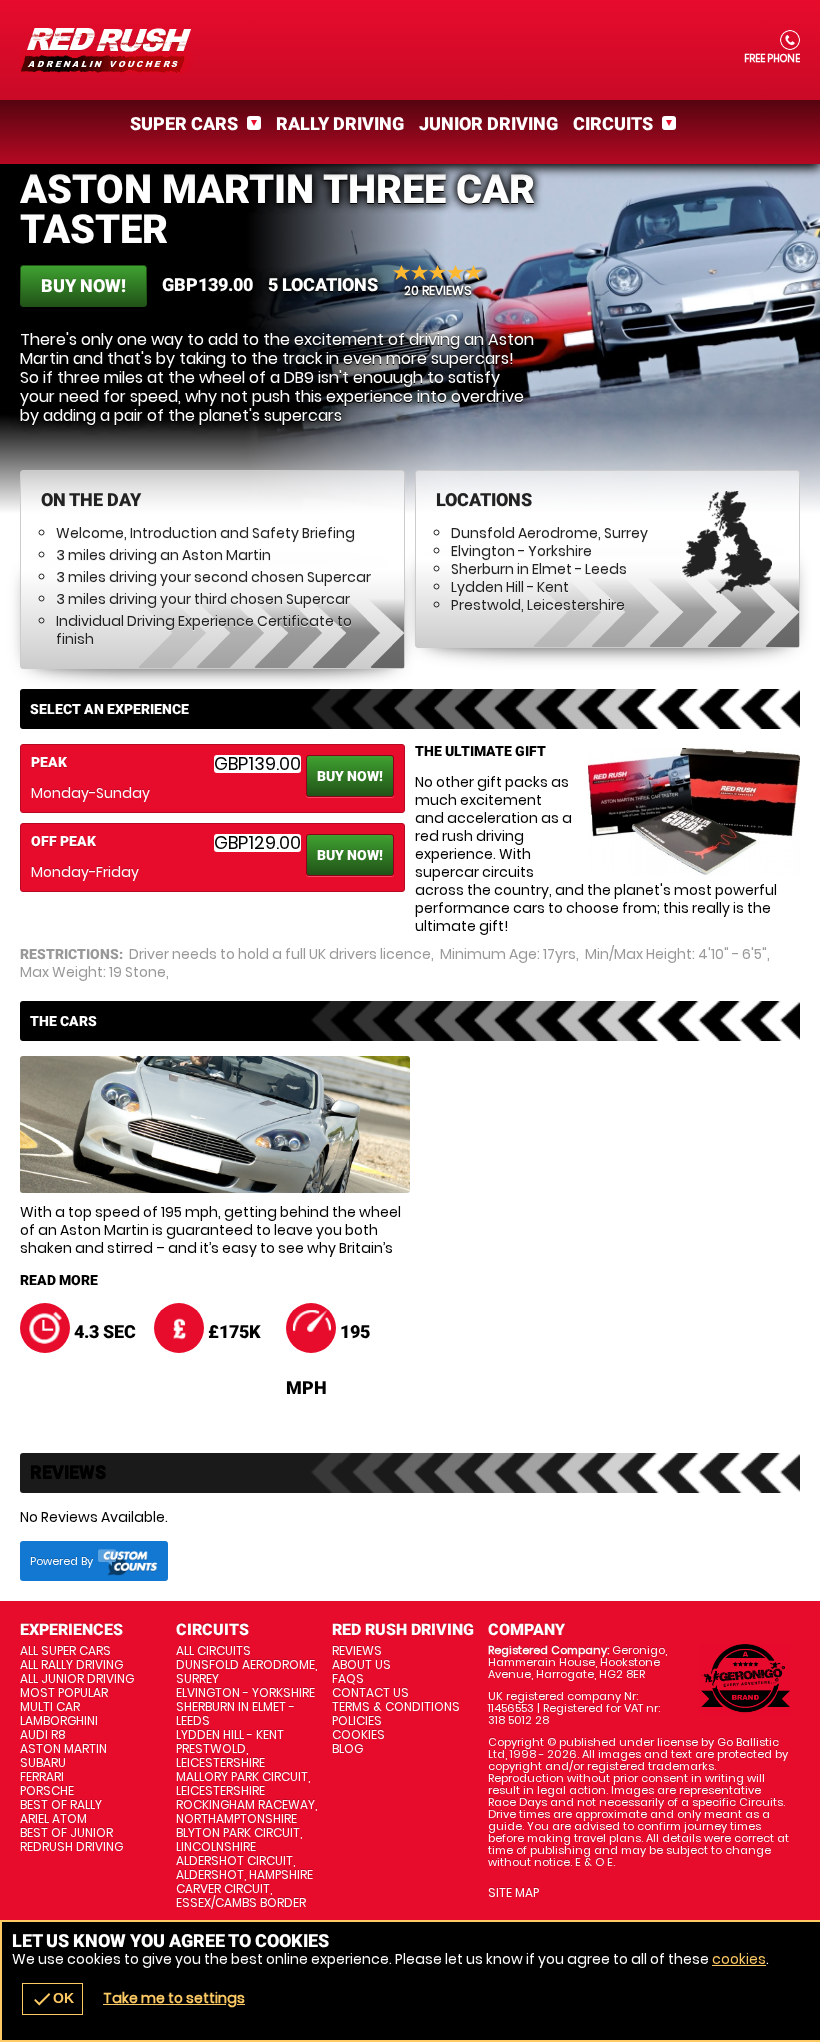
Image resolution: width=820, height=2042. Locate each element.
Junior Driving (488, 124)
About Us (361, 1665)
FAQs (348, 1679)
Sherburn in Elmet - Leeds (539, 569)
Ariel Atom (53, 1819)
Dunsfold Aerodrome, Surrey (549, 533)
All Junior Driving (77, 1679)
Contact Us (370, 1693)
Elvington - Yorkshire (521, 551)
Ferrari (42, 1777)
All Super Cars (65, 1651)
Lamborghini (59, 1721)
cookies (739, 1959)
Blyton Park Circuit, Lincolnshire (239, 1840)
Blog (347, 1749)
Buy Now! (83, 285)
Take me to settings (174, 1998)
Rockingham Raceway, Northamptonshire (246, 1812)
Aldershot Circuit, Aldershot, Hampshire (244, 1868)
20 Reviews (438, 290)
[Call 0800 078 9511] (788, 40)
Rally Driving (340, 124)
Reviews (357, 1651)
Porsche (47, 1791)
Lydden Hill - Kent (510, 587)
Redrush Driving (71, 1847)
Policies (357, 1721)
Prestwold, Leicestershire (538, 605)
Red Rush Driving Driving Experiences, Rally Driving (410, 50)
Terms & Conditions (396, 1707)
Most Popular (64, 1693)
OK (52, 1999)
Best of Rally (61, 1805)
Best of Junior (66, 1833)
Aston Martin (63, 1749)
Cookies (358, 1735)
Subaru (43, 1763)
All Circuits (213, 1651)
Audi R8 (43, 1735)
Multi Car (50, 1707)
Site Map (513, 1893)
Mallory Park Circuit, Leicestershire (243, 1784)
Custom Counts (128, 1561)
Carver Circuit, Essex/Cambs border (241, 1896)
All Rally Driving (71, 1665)
